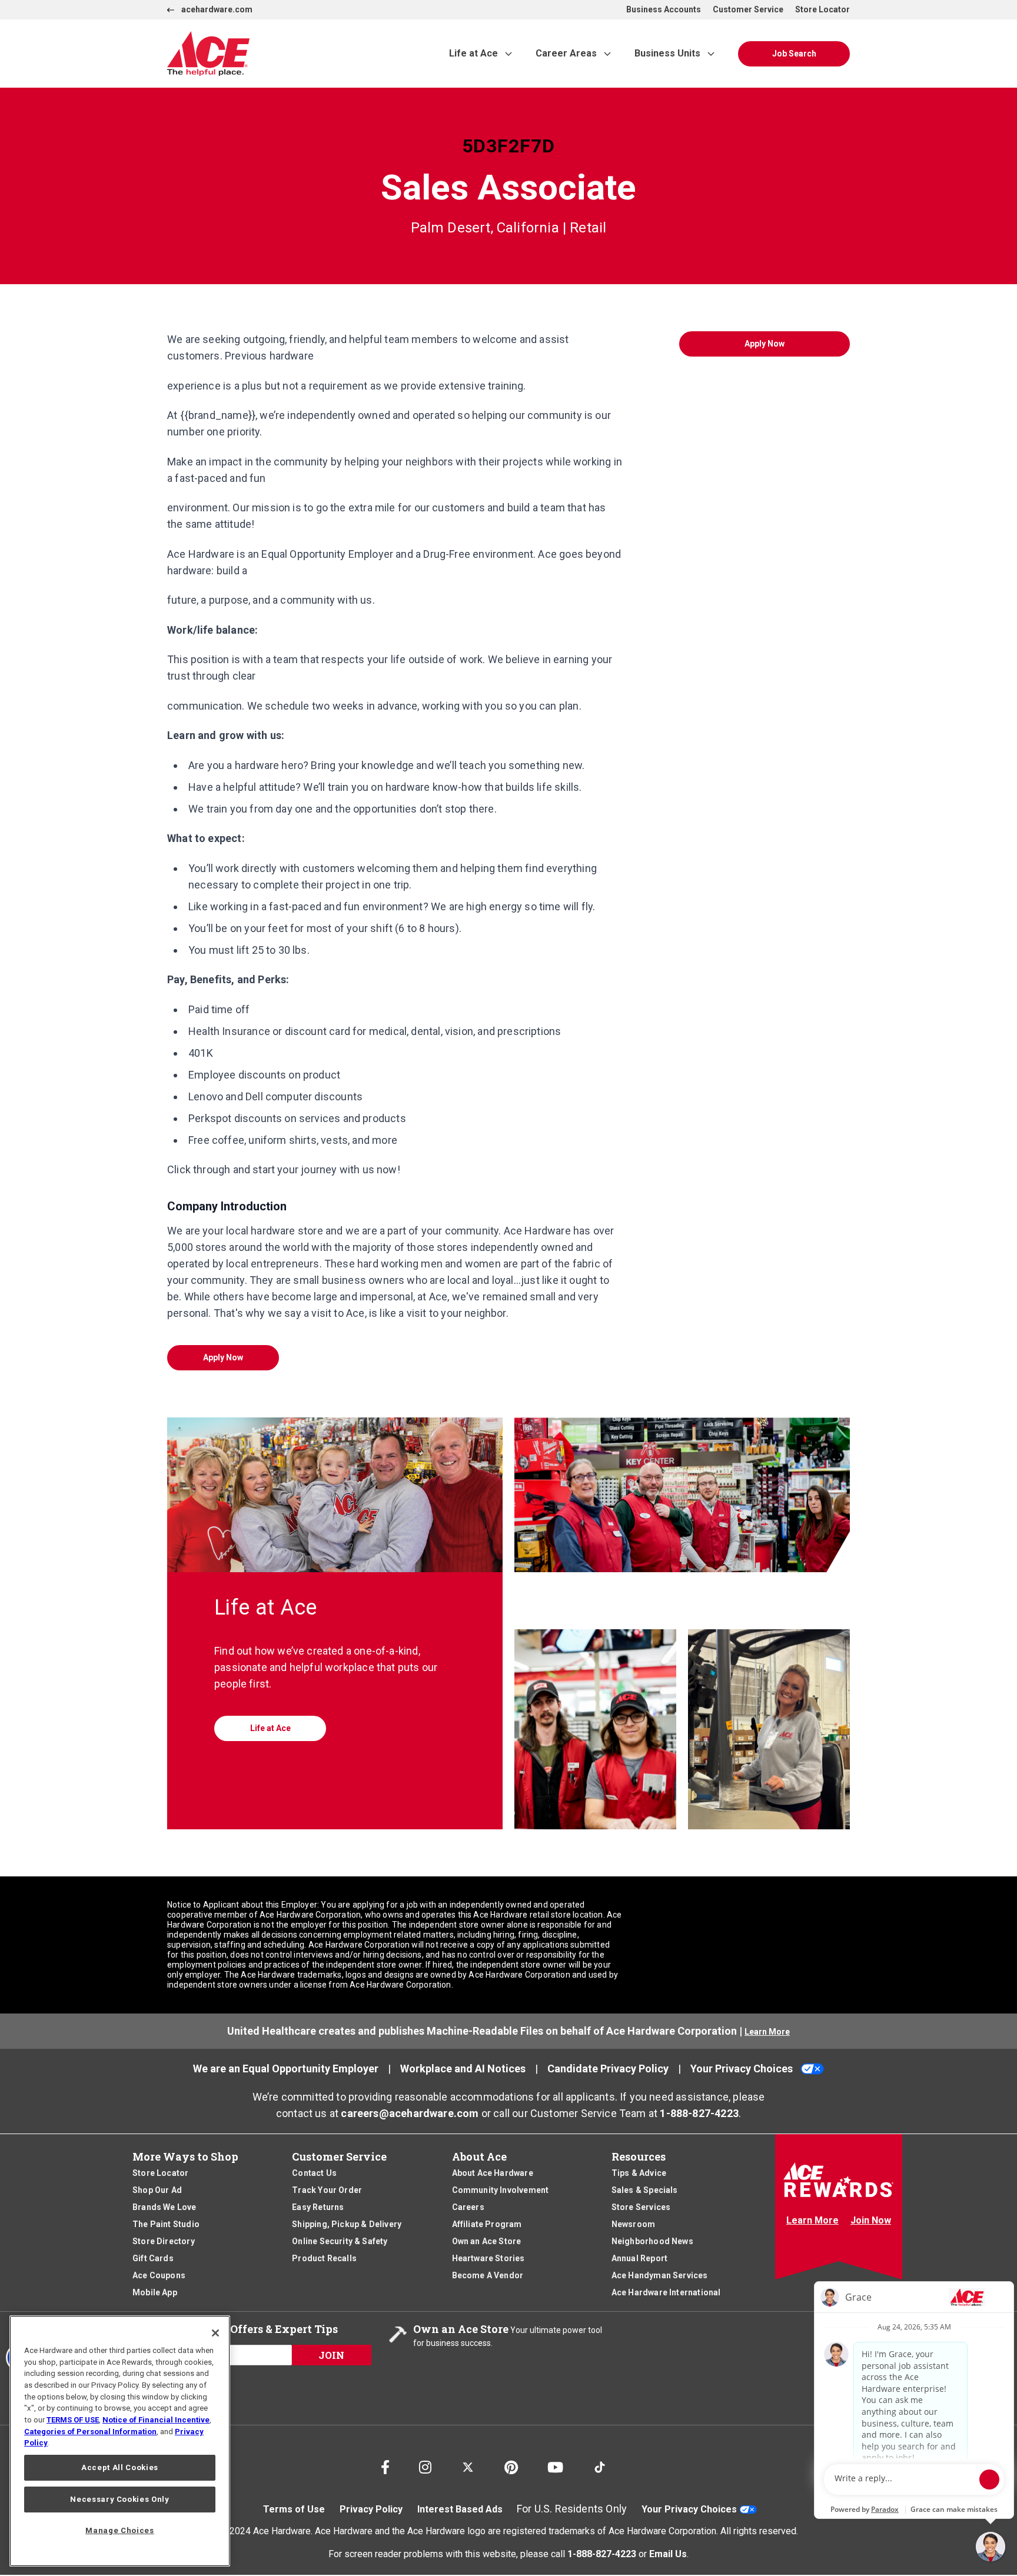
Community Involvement (501, 2190)
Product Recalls (324, 2258)
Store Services (641, 2207)
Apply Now (223, 1357)
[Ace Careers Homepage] (281, 54)
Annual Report (639, 2258)
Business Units (667, 53)
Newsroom (633, 2224)
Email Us (668, 2554)
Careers (468, 2207)
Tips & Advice (639, 2173)
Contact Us (314, 2173)
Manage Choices (119, 2530)
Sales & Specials (645, 2190)
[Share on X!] (468, 2462)
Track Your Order (327, 2190)
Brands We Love (164, 2207)
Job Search (794, 54)
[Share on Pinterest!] (511, 2464)
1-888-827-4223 (699, 2113)
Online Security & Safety (340, 2241)
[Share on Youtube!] (555, 2464)
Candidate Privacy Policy (608, 2069)
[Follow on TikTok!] (600, 2462)
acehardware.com (217, 9)
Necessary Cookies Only (119, 2499)
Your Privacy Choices (742, 2069)
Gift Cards (153, 2258)
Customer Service (748, 9)
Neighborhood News (652, 2241)
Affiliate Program (487, 2224)
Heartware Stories (488, 2258)
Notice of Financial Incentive (156, 2420)
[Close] (215, 2333)
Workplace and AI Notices (463, 2069)
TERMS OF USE (73, 2420)
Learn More (767, 2032)
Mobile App (155, 2292)
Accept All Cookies (120, 2467)
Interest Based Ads (460, 2509)
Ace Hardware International (666, 2292)
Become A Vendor (488, 2275)
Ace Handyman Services (660, 2275)
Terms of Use (294, 2509)
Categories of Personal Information (90, 2432)
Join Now (871, 2220)
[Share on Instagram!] (425, 2464)
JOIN (331, 2355)
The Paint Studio (166, 2224)
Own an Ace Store (487, 2241)
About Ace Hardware (493, 2173)
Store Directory (164, 2241)
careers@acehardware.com (410, 2113)
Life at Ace (473, 53)
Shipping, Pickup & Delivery (347, 2224)
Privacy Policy (371, 2509)
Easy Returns (318, 2207)
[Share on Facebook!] (385, 2464)
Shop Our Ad (157, 2190)
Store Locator (822, 9)
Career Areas (566, 53)
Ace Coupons (159, 2275)
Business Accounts (664, 9)
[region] (120, 2441)
